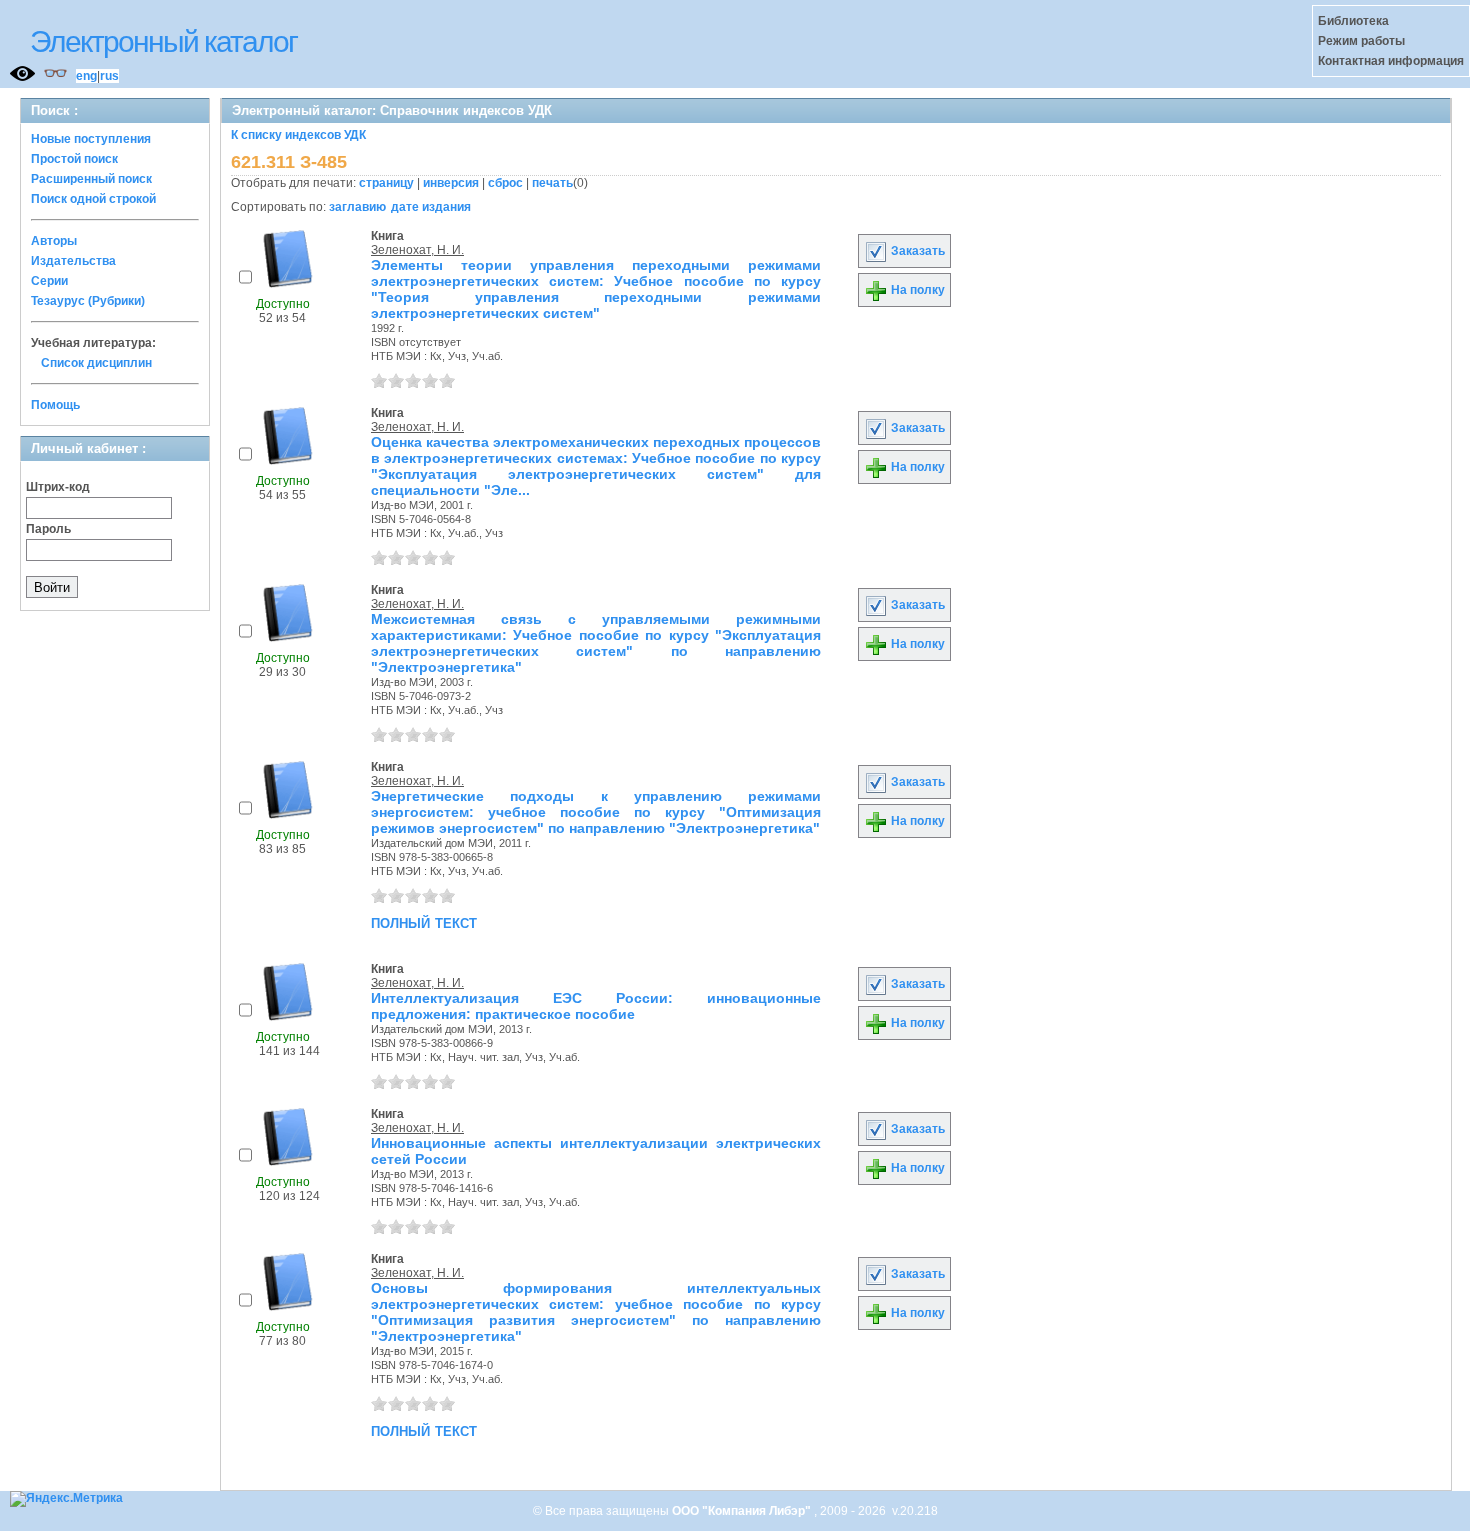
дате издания (431, 207)
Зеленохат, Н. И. (417, 250)
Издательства (73, 261)
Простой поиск (74, 159)
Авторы (54, 241)
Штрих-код (58, 487)
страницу (386, 183)
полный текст (424, 922)
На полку (916, 290)
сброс (505, 183)
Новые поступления (91, 139)
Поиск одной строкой (93, 199)
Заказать (916, 251)
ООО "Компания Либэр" (743, 1511)
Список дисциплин (96, 363)
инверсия (451, 183)
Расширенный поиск (91, 179)
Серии (49, 281)
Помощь (55, 405)
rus (109, 76)
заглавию (357, 207)
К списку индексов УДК (298, 135)
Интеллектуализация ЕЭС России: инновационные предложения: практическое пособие (596, 1006)
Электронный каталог (163, 41)
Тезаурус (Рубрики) (88, 301)
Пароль (48, 529)
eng (86, 76)
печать (552, 183)
